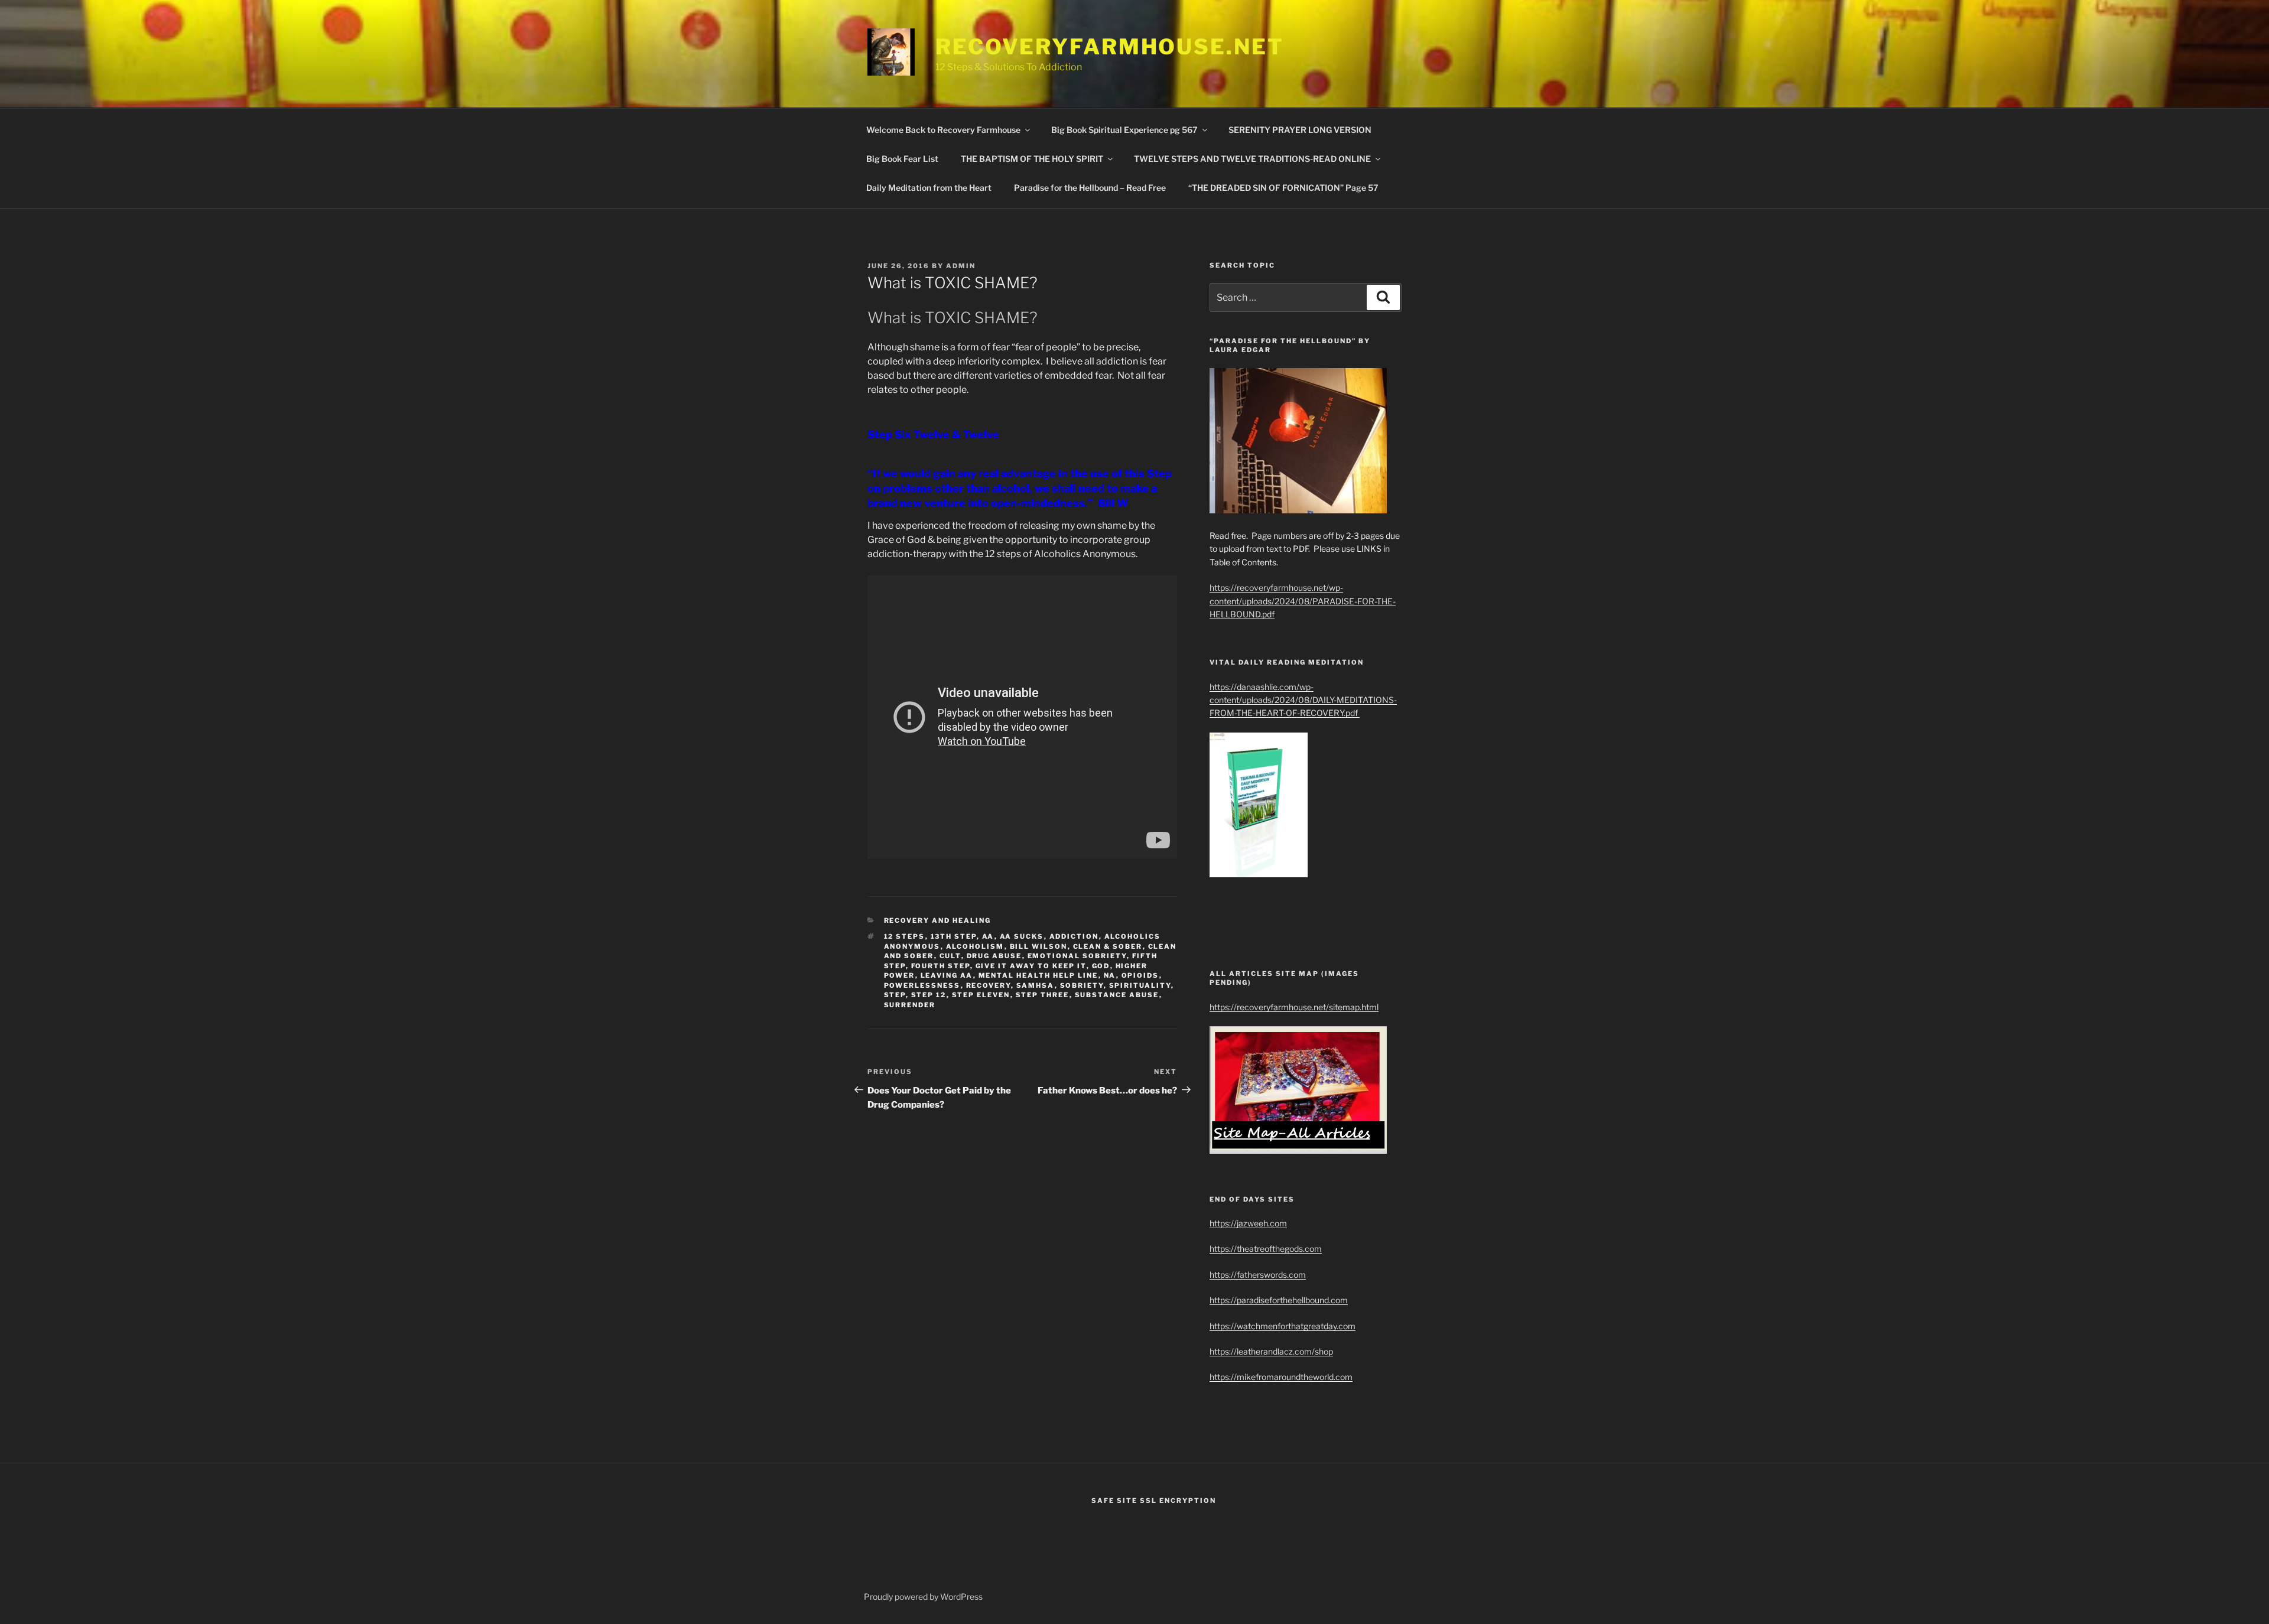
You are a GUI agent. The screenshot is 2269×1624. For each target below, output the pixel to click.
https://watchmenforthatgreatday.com (1283, 1326)
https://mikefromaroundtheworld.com (1281, 1377)
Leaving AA (947, 975)
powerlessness (922, 985)
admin (961, 266)
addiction (1074, 936)
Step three (1043, 995)
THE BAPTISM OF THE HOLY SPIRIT (1032, 159)
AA (988, 936)
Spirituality (1140, 985)
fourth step (941, 966)
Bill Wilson (1039, 946)
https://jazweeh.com (1248, 1223)
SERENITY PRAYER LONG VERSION (1300, 130)
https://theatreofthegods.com (1266, 1249)
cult (950, 956)
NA (1110, 975)
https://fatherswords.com (1258, 1275)
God (1101, 966)
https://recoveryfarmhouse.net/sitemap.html (1294, 1007)
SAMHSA (1036, 985)
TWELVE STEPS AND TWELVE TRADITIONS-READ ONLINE (1252, 159)
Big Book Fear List (902, 159)
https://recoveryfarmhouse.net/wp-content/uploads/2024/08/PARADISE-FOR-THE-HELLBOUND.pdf (1303, 601)
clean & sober (1108, 946)
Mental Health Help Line (1038, 975)
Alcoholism (975, 946)
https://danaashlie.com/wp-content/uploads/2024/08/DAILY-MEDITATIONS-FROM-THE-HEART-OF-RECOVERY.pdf (1303, 700)
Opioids (1140, 975)
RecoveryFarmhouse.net (1109, 47)
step (895, 995)
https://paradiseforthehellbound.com (1279, 1300)
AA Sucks (1022, 936)
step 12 (929, 995)
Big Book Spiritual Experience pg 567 (1124, 130)
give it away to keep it (1031, 966)
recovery (989, 985)
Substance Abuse (1117, 995)
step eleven (981, 995)
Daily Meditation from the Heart (929, 188)
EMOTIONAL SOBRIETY (1077, 956)
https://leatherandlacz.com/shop (1271, 1351)
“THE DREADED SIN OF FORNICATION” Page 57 (1283, 188)
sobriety (1082, 985)
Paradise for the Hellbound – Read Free (1090, 188)
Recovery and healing (938, 920)
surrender (910, 1005)
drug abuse (994, 956)
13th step (954, 936)
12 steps (905, 936)
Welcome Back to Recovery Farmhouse (943, 130)
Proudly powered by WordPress (923, 1597)
